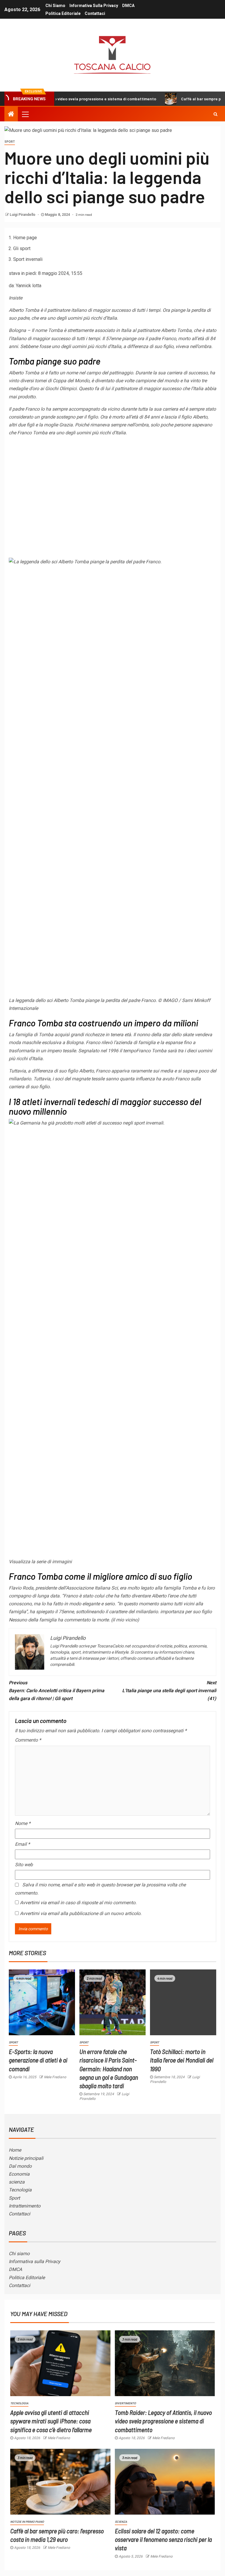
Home (15, 2150)
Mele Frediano (55, 2077)
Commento (28, 1740)
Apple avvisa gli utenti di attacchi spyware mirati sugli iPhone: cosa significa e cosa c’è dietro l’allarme (51, 2421)
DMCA (128, 6)
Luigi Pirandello (23, 215)
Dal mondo (20, 2166)
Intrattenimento (25, 2206)
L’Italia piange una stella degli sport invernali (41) (169, 1691)
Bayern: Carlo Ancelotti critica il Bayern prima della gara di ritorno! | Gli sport (57, 1691)
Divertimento (125, 2403)
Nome (23, 1823)
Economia (19, 2174)
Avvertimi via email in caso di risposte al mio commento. (78, 1903)
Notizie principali (26, 2158)
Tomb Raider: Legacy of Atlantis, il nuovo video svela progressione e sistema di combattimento (163, 2421)
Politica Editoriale (63, 13)
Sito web (24, 1865)
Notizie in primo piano (27, 2522)
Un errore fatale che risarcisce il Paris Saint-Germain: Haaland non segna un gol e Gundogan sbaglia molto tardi (109, 2068)
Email (22, 1844)
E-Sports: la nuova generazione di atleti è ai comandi (38, 2060)
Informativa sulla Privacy (94, 6)
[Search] (215, 114)
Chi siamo (55, 6)
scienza (17, 2182)
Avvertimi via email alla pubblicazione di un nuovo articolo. (81, 1913)
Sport (10, 142)
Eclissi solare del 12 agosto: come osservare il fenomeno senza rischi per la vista (163, 2539)
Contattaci (95, 13)
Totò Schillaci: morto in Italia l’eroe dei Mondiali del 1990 (182, 2060)
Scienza (121, 2522)
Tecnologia (20, 2190)
